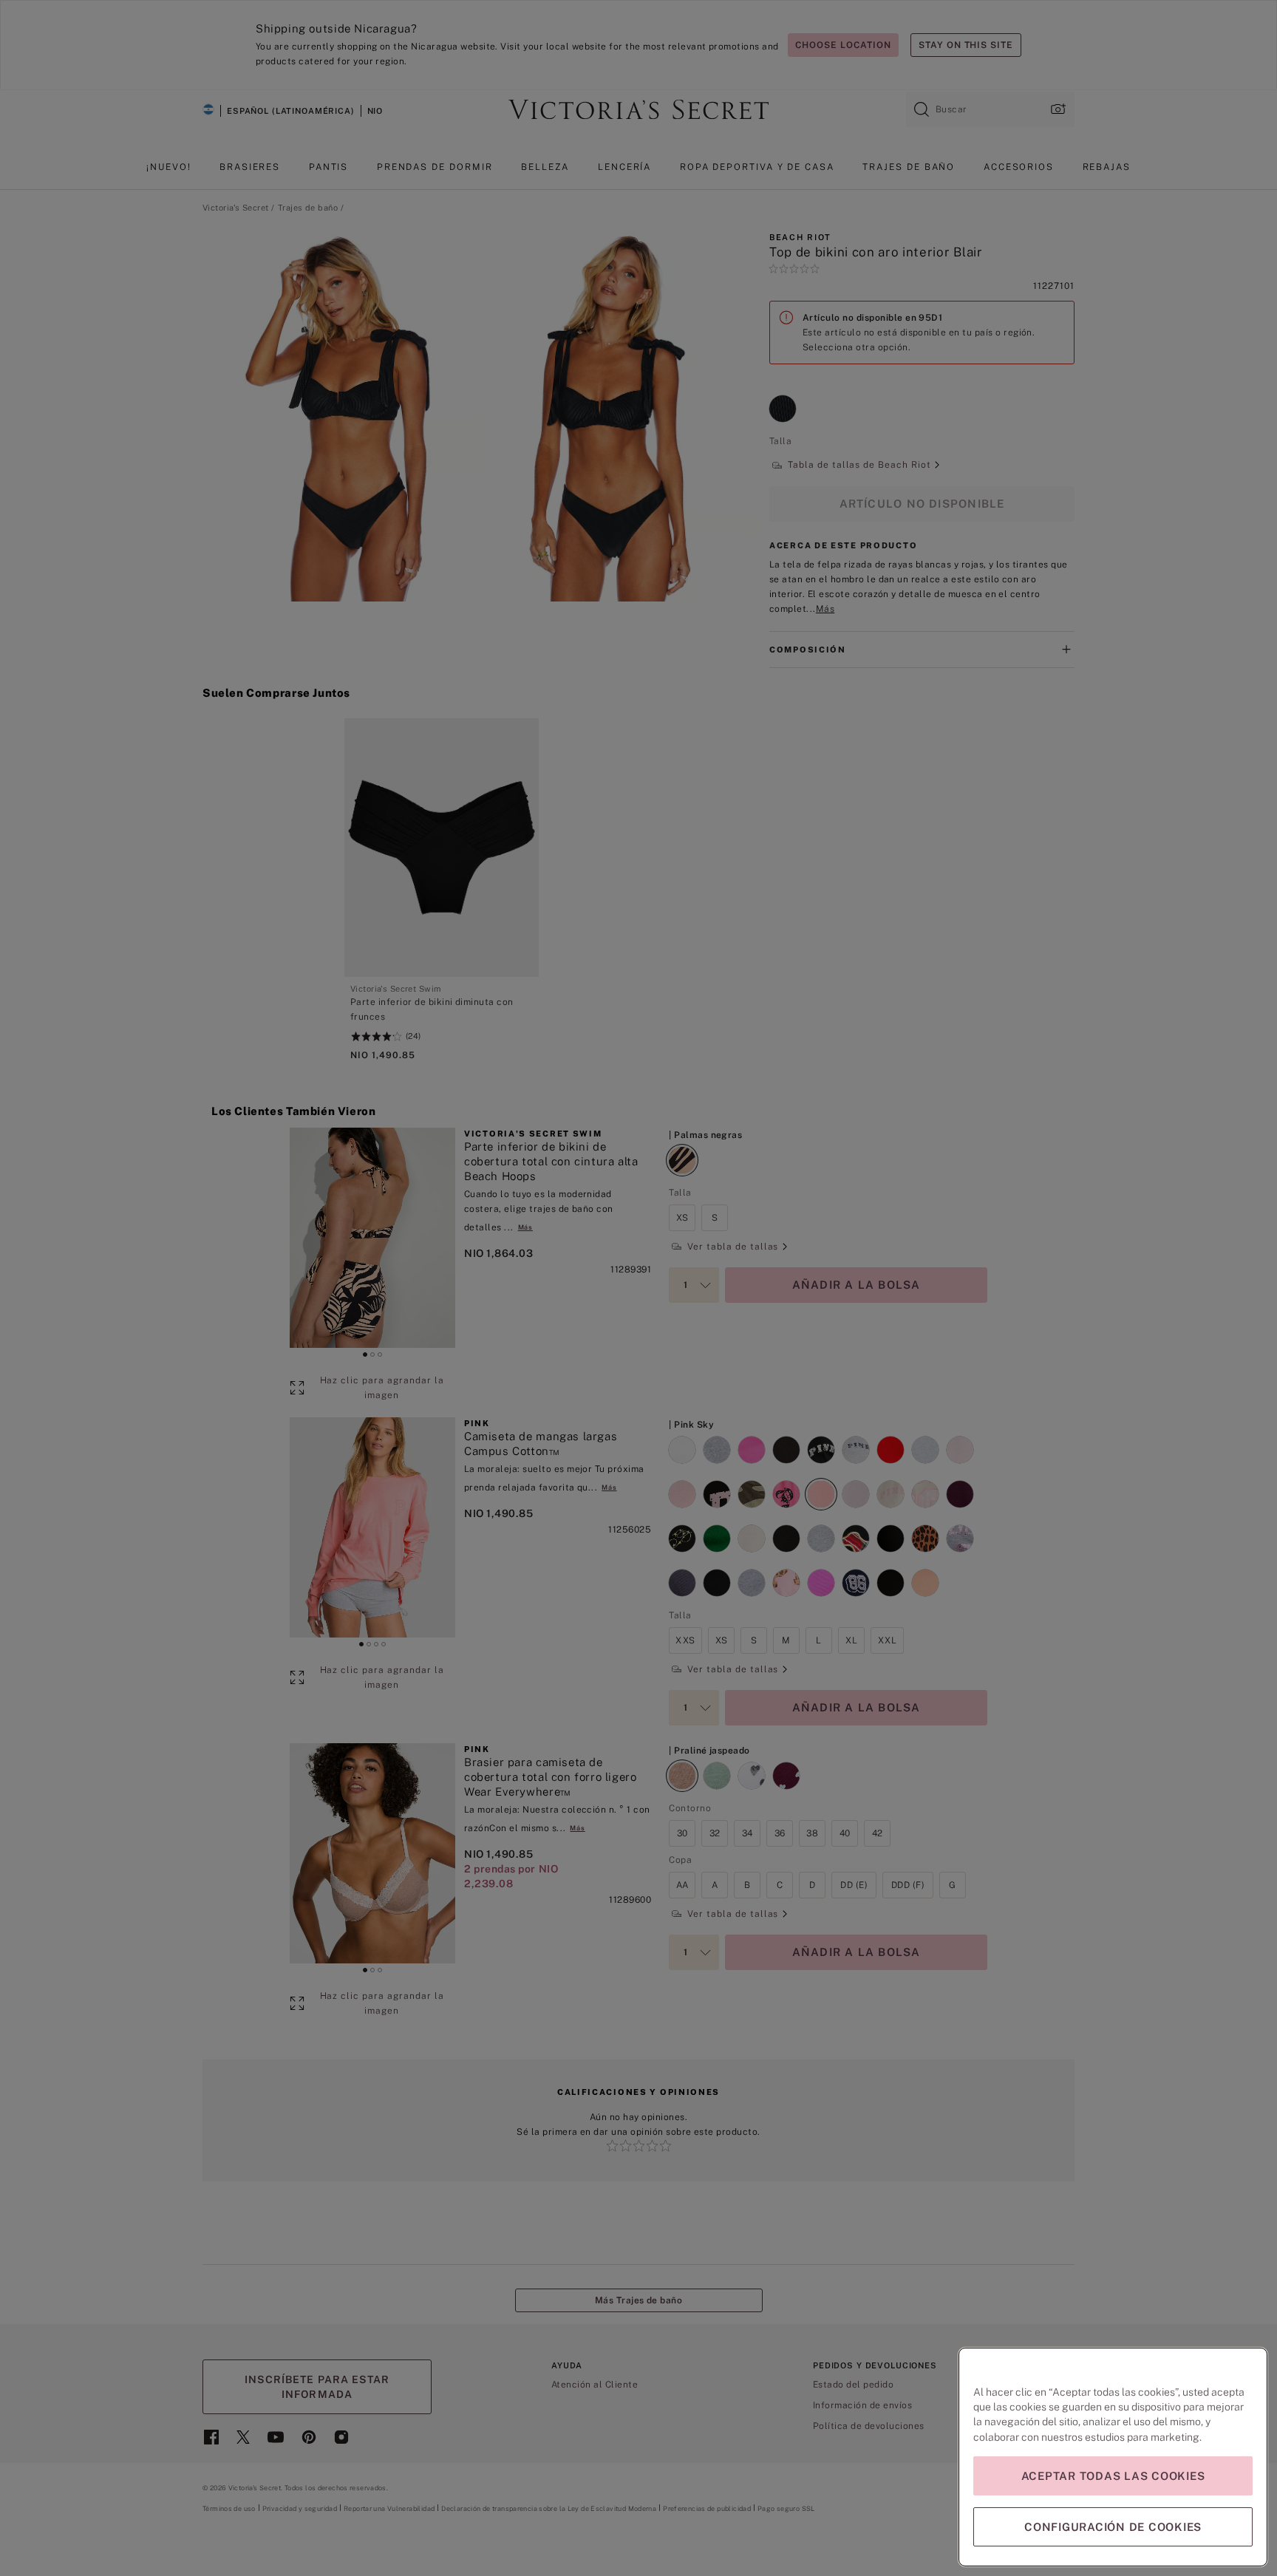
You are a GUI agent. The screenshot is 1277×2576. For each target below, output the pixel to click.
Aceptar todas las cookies (1113, 2476)
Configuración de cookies (1113, 2527)
